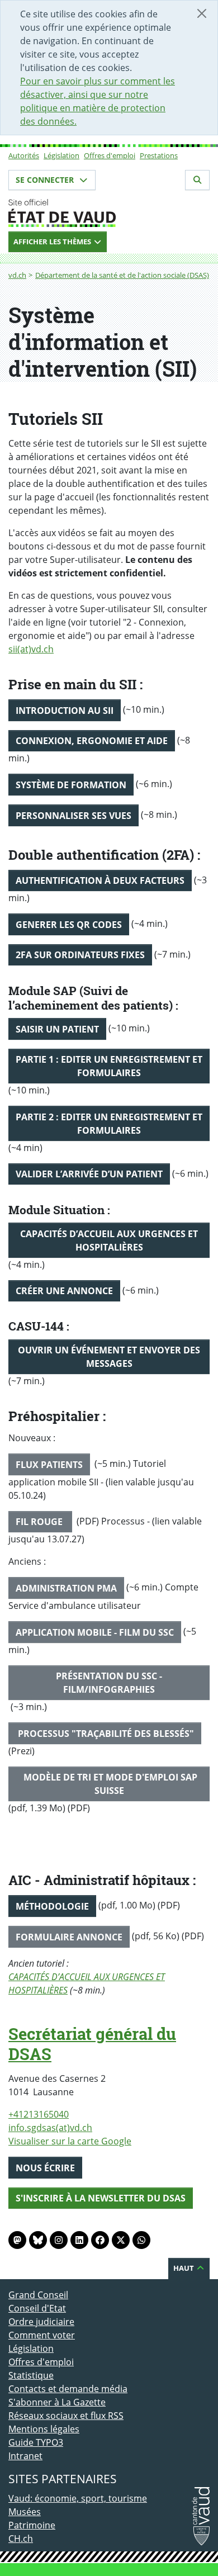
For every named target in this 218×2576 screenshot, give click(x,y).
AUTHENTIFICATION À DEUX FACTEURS (100, 880)
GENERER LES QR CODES (69, 925)
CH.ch (21, 2539)
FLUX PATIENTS (49, 1465)
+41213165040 (39, 2114)
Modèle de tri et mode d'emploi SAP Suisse (109, 1784)
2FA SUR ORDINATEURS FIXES (80, 955)
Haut (184, 2268)
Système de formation (71, 785)
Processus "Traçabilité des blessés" (105, 1734)
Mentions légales (44, 2429)
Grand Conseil (38, 2295)
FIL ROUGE (40, 1522)
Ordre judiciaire (41, 2322)
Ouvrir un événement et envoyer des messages (109, 1357)
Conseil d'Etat (37, 2308)
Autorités (24, 155)
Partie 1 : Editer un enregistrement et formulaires (109, 1066)
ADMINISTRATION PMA (66, 1588)
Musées (25, 2512)
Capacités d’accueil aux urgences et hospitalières (109, 1240)
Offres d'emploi (110, 155)
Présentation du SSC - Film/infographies (109, 1683)
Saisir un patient (57, 1029)
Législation (61, 155)
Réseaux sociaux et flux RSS (66, 2416)
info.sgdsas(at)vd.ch (50, 2128)
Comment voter (42, 2335)
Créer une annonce (64, 1291)
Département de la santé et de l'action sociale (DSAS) (122, 275)
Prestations (159, 155)
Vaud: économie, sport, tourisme (78, 2498)
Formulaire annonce (69, 1937)
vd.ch (17, 275)
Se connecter (46, 180)
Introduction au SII (65, 711)
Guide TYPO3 (36, 2442)
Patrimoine (32, 2525)
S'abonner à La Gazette (57, 2402)
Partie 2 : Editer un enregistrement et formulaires (109, 1124)
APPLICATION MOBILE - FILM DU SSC (95, 1632)
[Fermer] (202, 13)
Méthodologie (52, 1906)
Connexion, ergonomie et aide (92, 741)
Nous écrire (45, 2168)
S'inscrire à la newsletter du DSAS (101, 2198)
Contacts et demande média (68, 2389)
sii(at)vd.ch (31, 649)
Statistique (31, 2375)
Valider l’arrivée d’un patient (89, 1174)
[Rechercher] (197, 180)
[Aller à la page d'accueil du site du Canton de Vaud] (109, 213)
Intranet (25, 2456)
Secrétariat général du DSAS (92, 2044)
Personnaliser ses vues (74, 816)
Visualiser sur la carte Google (70, 2141)
